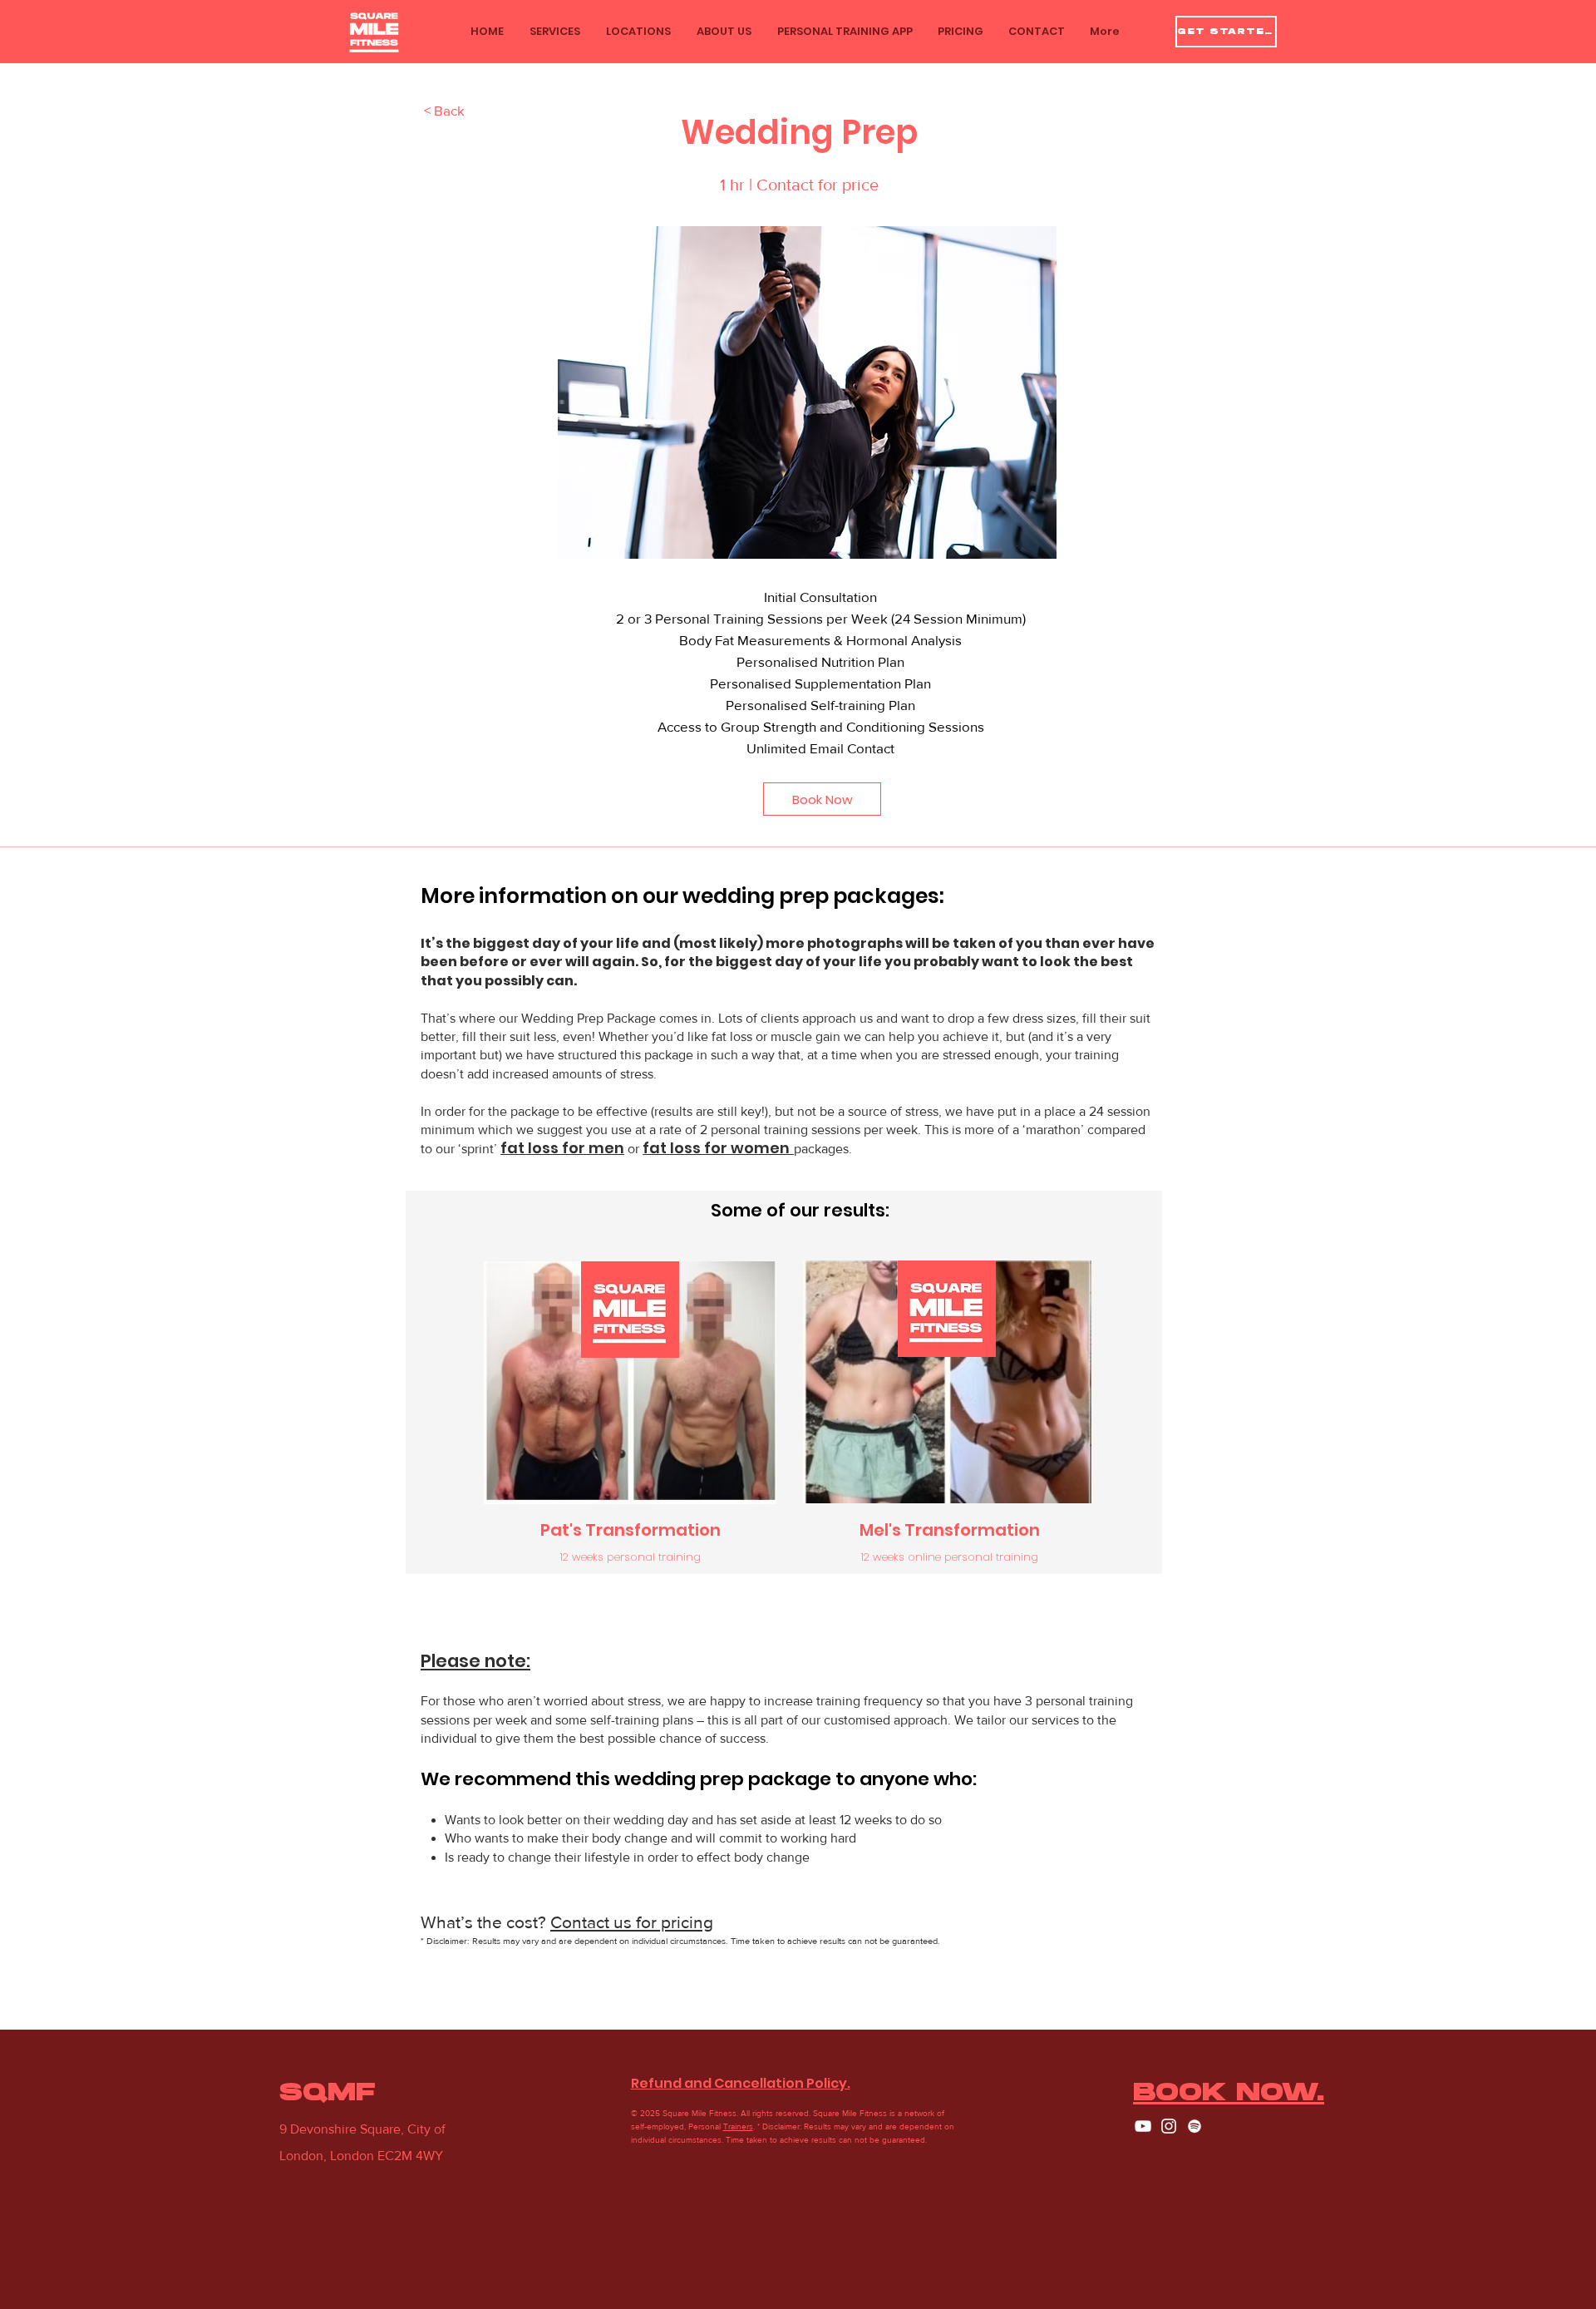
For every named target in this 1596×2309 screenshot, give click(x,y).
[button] (554, 32)
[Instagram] (1169, 2126)
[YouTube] (1143, 2126)
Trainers (738, 2126)
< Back (444, 110)
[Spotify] (1195, 2126)
